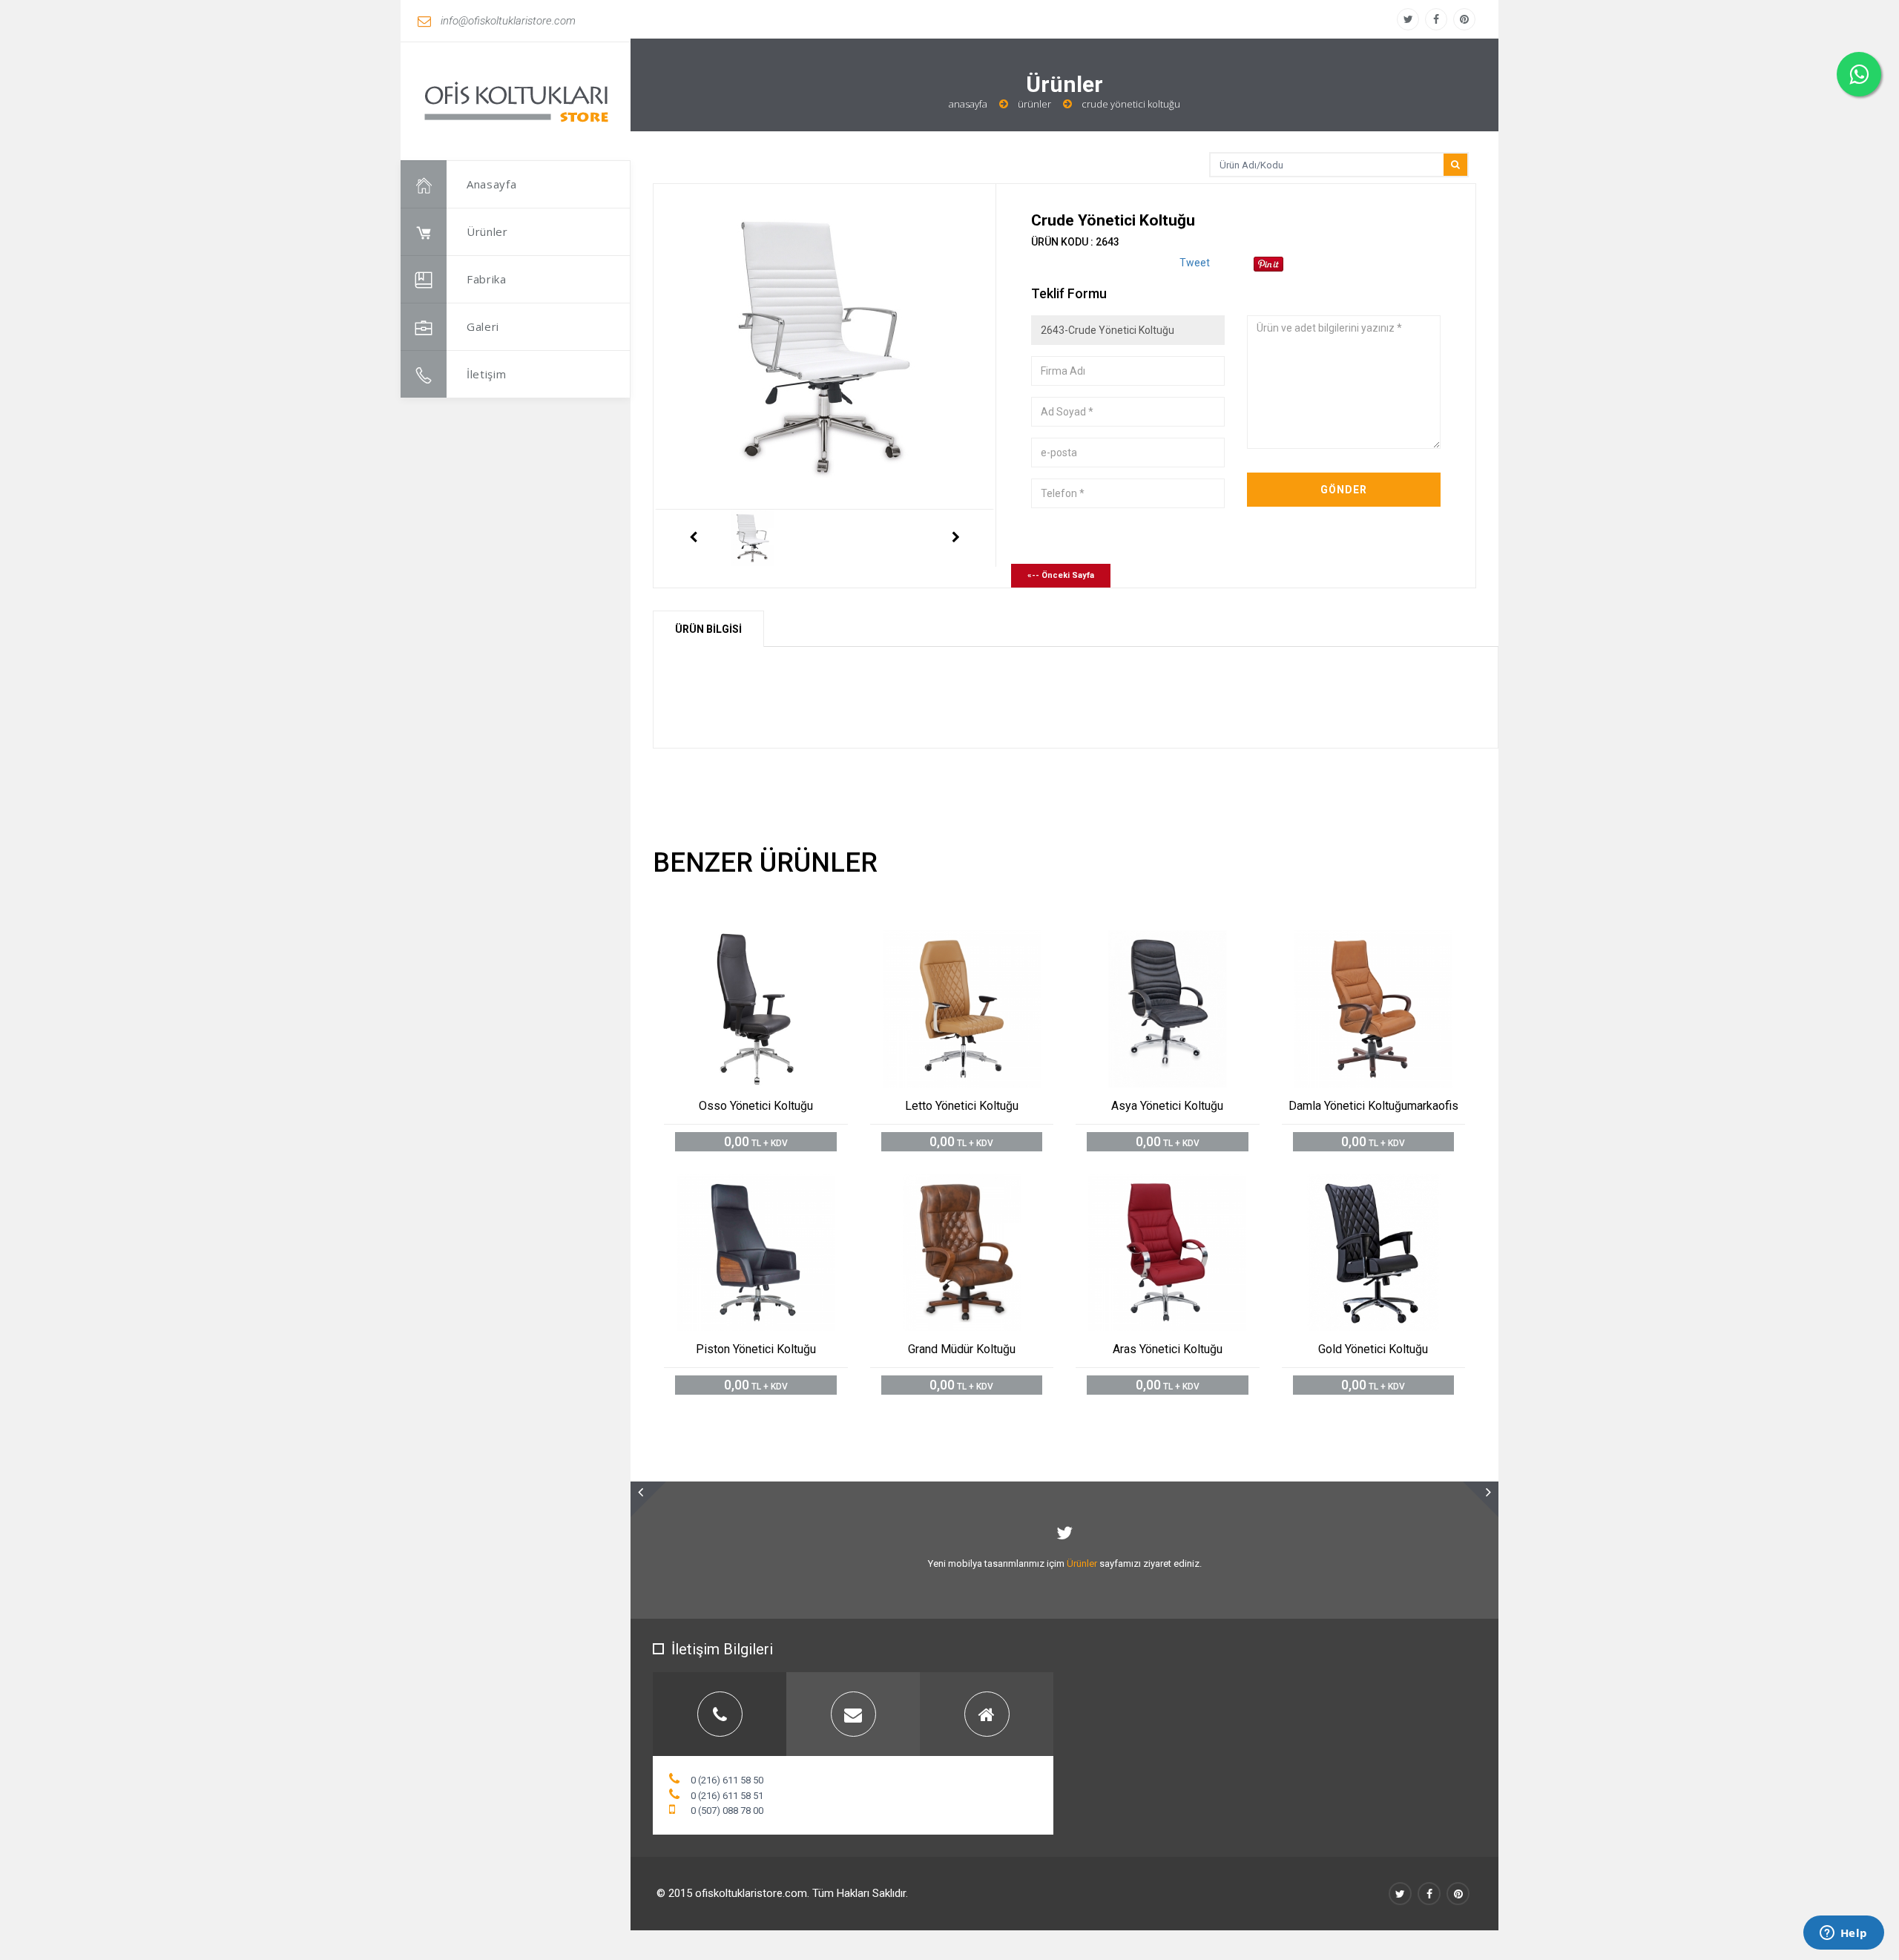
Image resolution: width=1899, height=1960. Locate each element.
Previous (693, 538)
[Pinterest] (1464, 19)
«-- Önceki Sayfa (1061, 575)
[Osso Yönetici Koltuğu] (773, 943)
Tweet (1195, 263)
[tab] (720, 1714)
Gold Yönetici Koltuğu (1373, 1349)
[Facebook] (1436, 19)
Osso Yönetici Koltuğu (756, 1106)
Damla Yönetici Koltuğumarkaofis (1373, 1106)
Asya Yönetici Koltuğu (1167, 1106)
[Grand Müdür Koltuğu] (978, 1186)
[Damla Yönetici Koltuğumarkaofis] (1390, 943)
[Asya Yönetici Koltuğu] (1184, 943)
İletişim (487, 374)
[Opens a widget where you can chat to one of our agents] (1843, 1934)
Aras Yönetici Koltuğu (1168, 1349)
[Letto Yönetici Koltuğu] (978, 943)
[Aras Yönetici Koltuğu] (1184, 1186)
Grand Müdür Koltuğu (962, 1349)
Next (956, 538)
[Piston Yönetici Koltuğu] (773, 1186)
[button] (648, 1499)
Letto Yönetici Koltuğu (962, 1106)
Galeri (483, 326)
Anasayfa (492, 184)
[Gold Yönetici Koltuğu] (1390, 1186)
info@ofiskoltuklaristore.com (508, 21)
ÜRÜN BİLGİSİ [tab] (708, 629)
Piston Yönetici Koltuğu (756, 1349)
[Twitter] (1408, 19)
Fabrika (487, 279)
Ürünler (487, 231)
